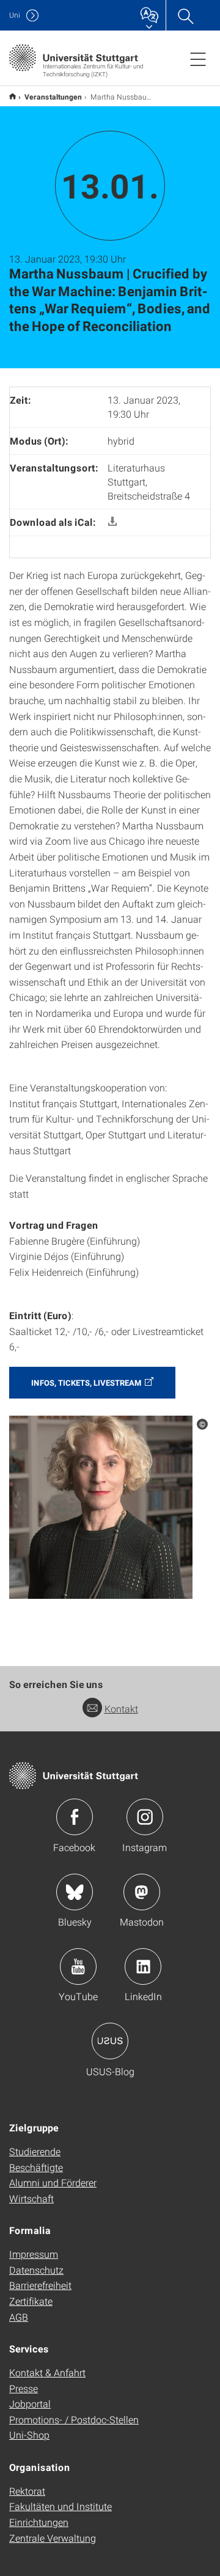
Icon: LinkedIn (143, 1967)
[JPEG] (101, 1506)
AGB (19, 2317)
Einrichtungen (39, 2522)
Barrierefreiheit (40, 2285)
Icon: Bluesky (75, 1892)
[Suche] (185, 15)
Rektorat (27, 2491)
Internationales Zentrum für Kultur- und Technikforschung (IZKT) (13, 96)
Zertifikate (31, 2301)
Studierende (35, 2151)
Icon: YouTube (78, 1967)
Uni (15, 15)
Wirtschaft (31, 2198)
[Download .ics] (112, 522)
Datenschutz (36, 2270)
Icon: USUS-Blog (110, 2041)
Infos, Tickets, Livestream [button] (86, 1383)
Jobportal (30, 2403)
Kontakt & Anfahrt (47, 2372)
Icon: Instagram (145, 1817)
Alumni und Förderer (53, 2182)
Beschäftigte (36, 2167)
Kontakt (121, 1708)
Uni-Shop (29, 2435)
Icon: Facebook (75, 1817)
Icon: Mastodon (142, 1892)
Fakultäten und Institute (61, 2506)
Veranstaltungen (53, 96)
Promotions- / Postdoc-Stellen (74, 2419)
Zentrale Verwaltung (53, 2538)
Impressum (34, 2254)
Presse (24, 2388)
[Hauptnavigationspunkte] (198, 59)
